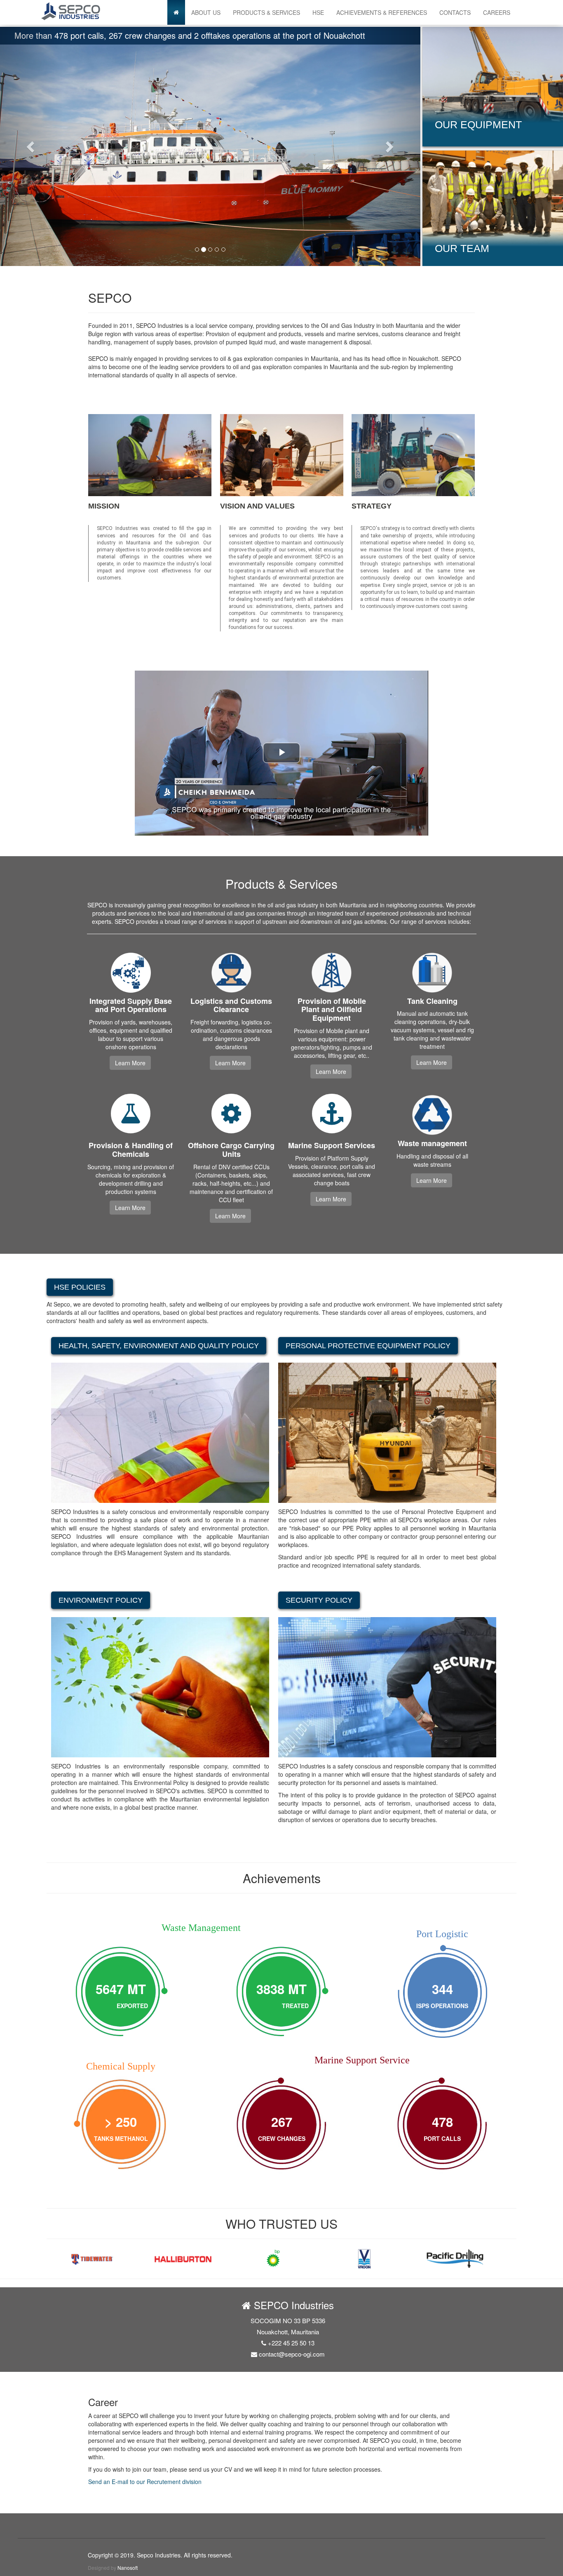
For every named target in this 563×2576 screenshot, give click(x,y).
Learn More (130, 1063)
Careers (497, 12)
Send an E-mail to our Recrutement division (145, 2482)
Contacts (455, 12)
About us (206, 12)
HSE (318, 12)
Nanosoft (128, 2568)
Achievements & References (382, 12)
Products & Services (266, 12)
